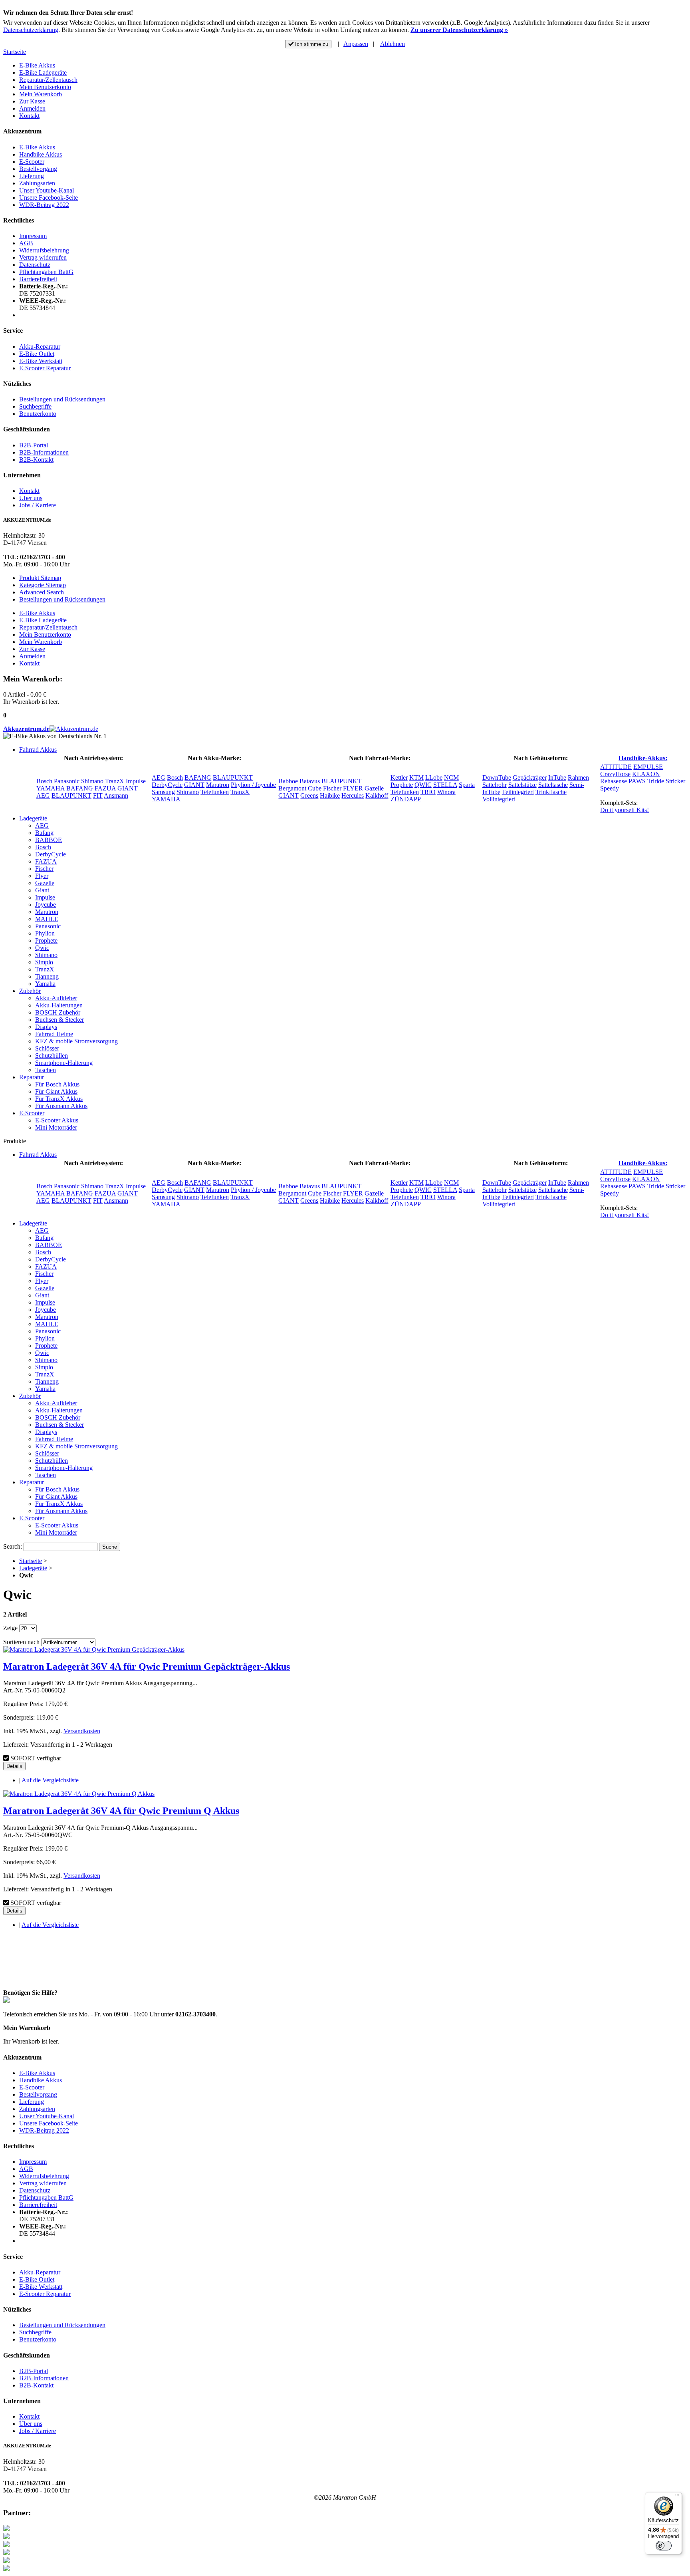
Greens (309, 795)
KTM (416, 778)
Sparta (467, 785)
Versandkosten (82, 1731)
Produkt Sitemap (40, 578)
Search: (13, 1546)
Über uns (31, 498)
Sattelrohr (495, 785)
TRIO (428, 792)
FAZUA (105, 788)
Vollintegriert (499, 799)
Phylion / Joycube (253, 785)
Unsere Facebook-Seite (49, 198)
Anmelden (32, 108)
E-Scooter (32, 162)
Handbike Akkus (41, 154)
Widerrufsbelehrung (44, 250)
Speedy (610, 788)
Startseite (15, 52)
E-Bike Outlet (37, 354)
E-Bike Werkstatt (41, 361)
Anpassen (356, 44)
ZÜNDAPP (406, 799)
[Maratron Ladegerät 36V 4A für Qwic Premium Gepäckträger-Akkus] (94, 1649)
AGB (26, 243)
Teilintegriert (518, 792)
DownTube (497, 778)
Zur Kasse (32, 101)
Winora (446, 792)
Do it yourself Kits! (625, 810)
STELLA (445, 785)
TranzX (115, 781)
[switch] (664, 2546)
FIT (98, 795)
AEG (43, 795)
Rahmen (578, 778)
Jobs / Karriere (38, 505)
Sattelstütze (522, 785)
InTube (557, 778)
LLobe (434, 778)
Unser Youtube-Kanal (47, 190)
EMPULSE (648, 767)
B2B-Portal (34, 445)
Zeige (10, 1628)
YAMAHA (51, 788)
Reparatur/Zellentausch (48, 80)
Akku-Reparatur (40, 347)
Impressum (33, 236)
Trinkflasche (551, 792)
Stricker (675, 781)
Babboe (288, 781)
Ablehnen (393, 44)
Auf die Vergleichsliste (50, 1780)
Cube (315, 788)
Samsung (163, 792)
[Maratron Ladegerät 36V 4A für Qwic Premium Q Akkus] (79, 1794)
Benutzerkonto (38, 414)
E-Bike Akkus (37, 65)
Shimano (92, 781)
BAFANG (80, 788)
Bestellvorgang (38, 169)
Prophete (402, 785)
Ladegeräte (33, 1568)
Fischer (332, 788)
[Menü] (677, 2497)
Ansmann (116, 795)
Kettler (399, 778)
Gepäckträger (530, 778)
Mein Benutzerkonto (45, 87)
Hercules (353, 795)
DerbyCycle (167, 785)
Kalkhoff (377, 795)
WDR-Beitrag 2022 (44, 205)
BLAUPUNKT (71, 795)
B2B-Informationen (44, 452)
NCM (451, 778)
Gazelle (374, 788)
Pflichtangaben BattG (46, 272)
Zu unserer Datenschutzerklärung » (459, 30)
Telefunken (215, 792)
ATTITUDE (616, 767)
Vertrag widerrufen (43, 257)
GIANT (128, 788)
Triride (656, 781)
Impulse (136, 781)
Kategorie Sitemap (43, 585)
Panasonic (67, 781)
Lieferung (32, 176)
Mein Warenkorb (41, 94)
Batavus (310, 781)
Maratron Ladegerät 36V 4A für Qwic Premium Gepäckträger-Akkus (147, 1666)
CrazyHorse (615, 774)
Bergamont (292, 788)
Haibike (330, 795)
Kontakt (29, 116)
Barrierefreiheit (38, 279)
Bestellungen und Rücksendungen (62, 399)
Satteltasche (553, 785)
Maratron (218, 785)
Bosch (44, 781)
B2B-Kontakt (36, 460)
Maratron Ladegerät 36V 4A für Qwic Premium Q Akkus (121, 1811)
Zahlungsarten (37, 183)
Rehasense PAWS (623, 781)
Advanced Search (42, 592)
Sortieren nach (21, 1642)
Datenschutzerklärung (31, 30)
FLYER (353, 788)
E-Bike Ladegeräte (43, 72)
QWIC (423, 785)
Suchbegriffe (35, 406)
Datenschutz (35, 265)
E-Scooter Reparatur (45, 368)
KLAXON (646, 774)
